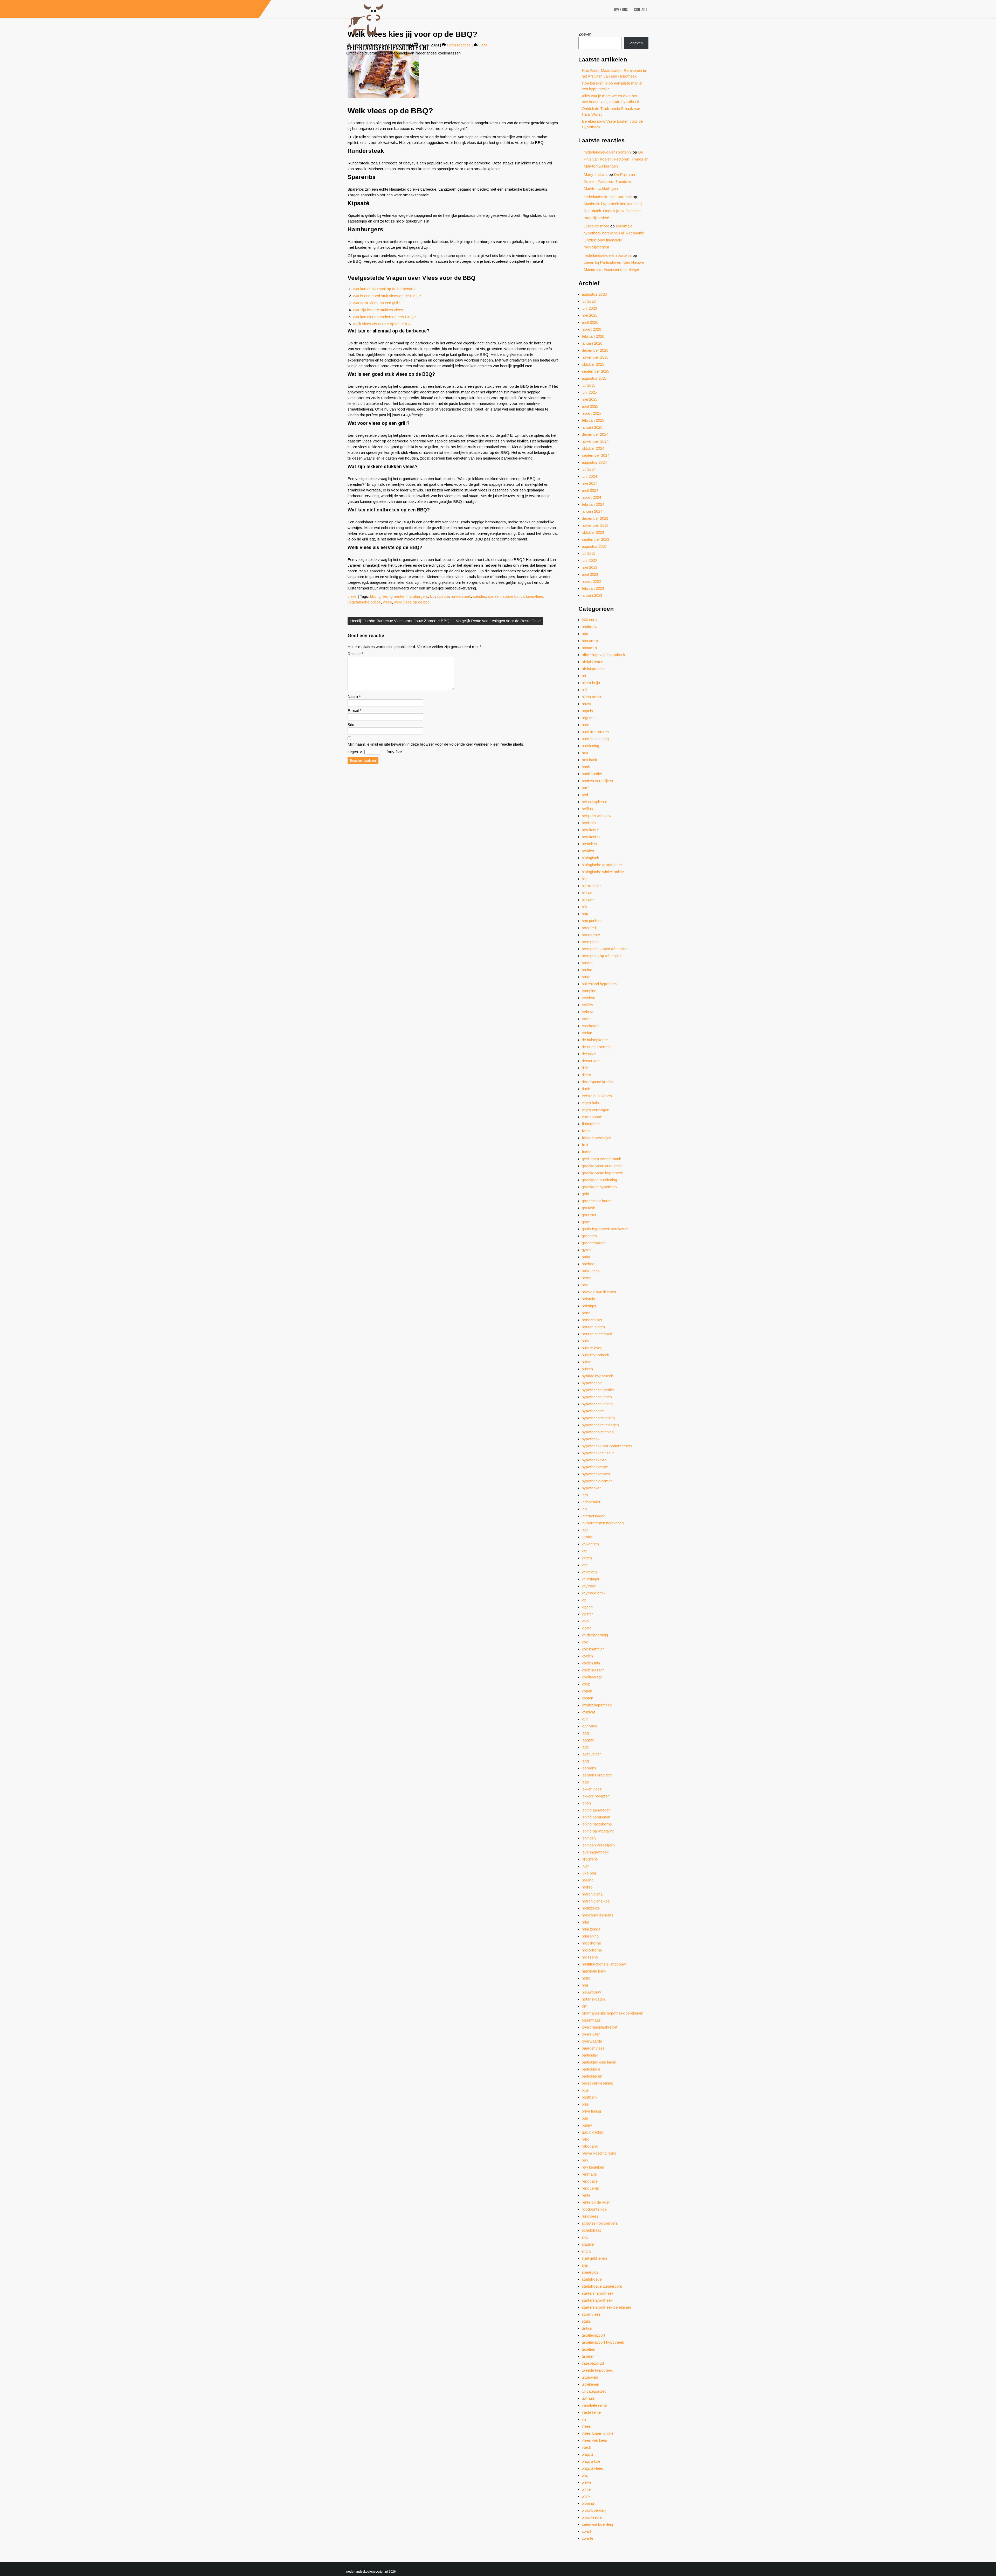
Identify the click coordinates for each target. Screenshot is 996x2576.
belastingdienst (594, 802)
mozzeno (590, 1957)
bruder (587, 963)
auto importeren (595, 732)
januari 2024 (592, 511)
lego (585, 1782)
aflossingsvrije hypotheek (603, 655)
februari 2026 (593, 336)
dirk (585, 1068)
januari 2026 (592, 343)
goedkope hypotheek (600, 1187)
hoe (585, 1285)
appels (587, 711)
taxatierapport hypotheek (603, 2342)
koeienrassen (593, 1670)
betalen (588, 851)
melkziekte (591, 1908)
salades (479, 596)
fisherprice (591, 1124)
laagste (588, 1740)
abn (585, 634)
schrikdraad (592, 2230)
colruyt (588, 1012)
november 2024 (595, 441)
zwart (586, 2531)
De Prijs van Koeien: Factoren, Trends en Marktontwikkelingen (616, 159)
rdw (585, 2160)
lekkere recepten (596, 1796)
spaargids (590, 2272)
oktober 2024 (593, 448)
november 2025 (595, 357)
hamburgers (418, 596)
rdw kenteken (593, 2167)
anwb (586, 704)
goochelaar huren (597, 1201)
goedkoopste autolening (602, 1166)
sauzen (494, 596)
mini (585, 1922)
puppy (587, 2125)
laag (585, 1733)
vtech (586, 2447)
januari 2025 (592, 427)
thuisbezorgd (593, 2363)
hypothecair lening (597, 1404)
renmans (589, 2174)
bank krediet (592, 774)
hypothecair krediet (598, 1390)
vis (584, 2419)
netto (586, 1978)
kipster (587, 1614)
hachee (588, 1264)
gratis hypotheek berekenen (605, 1229)
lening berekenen (596, 1817)
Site (351, 724)
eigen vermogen (596, 1110)
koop (586, 1684)
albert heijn (591, 683)
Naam (354, 696)
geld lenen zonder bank (601, 1159)
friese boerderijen (597, 1138)
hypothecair (592, 1383)
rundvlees (590, 2216)
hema (587, 1278)
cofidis (587, 1005)
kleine (587, 1628)
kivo (585, 1621)
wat (585, 2475)
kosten (587, 1698)
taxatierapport (593, 2335)
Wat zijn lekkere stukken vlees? (379, 310)
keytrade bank (594, 1593)
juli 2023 (589, 553)
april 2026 (590, 322)
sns (585, 2265)
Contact (641, 9)
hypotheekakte (594, 1460)
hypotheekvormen (597, 1481)
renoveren (590, 2188)
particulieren (592, 2076)
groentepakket (594, 1243)
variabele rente (594, 2405)
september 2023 (596, 539)
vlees (352, 596)
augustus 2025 (594, 378)
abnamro (589, 648)
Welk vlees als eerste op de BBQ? (382, 324)
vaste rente (591, 2412)
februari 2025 (593, 420)
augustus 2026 (594, 294)
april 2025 (590, 406)
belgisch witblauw (597, 816)
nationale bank (594, 1971)
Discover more (596, 226)
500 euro (589, 620)
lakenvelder (591, 1754)
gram (586, 1222)
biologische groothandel (602, 865)
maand (588, 1880)
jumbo (587, 1537)
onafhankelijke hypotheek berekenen (613, 2013)
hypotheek (591, 1439)
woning (588, 2503)
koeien (587, 1656)
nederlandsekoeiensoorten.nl (388, 47)
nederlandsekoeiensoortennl (608, 152)
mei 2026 (590, 315)
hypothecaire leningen (600, 1425)
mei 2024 (590, 483)
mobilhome (591, 1943)
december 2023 (595, 518)
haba (586, 1257)
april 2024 (590, 490)
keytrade (589, 1586)
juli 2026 (589, 301)
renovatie (590, 2181)
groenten (398, 596)
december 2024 (595, 434)
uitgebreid (590, 2377)
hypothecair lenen (597, 1397)
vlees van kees (594, 2440)
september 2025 (596, 371)
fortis (586, 1131)
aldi (585, 690)
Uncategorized (594, 2391)
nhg (585, 1985)
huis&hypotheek (595, 1355)
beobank (589, 823)
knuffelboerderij (595, 1635)
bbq (373, 596)
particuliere (591, 2069)
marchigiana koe (596, 1901)
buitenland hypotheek (600, 984)
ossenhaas (591, 2020)
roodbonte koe (594, 2209)
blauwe (588, 900)
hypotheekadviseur (598, 1453)
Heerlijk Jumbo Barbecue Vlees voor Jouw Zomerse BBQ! (400, 621)
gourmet (589, 1215)
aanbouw (590, 627)
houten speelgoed (597, 1334)
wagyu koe (591, 2461)
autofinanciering (595, 739)
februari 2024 (593, 504)
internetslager (593, 1516)
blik (585, 907)
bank (586, 767)
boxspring (590, 942)
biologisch (590, 858)
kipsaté (443, 596)
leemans (589, 1768)
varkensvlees (532, 596)
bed (585, 795)
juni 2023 (589, 560)
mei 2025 (590, 399)
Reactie (355, 654)
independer (591, 1502)
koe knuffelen (593, 1649)
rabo (586, 2139)
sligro (586, 2251)
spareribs (511, 596)
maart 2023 (591, 581)
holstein (588, 1299)
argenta (588, 718)
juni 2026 (589, 308)
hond (586, 1313)
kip (432, 596)
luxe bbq (589, 1873)
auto (586, 725)
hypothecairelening (598, 1432)
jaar (585, 1530)
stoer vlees (591, 2314)
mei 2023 (590, 567)
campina (589, 991)
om (585, 2006)
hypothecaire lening (598, 1418)
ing (584, 1509)
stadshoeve (592, 2279)
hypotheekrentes (596, 1474)
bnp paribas (592, 921)
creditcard (590, 1026)
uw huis (588, 2398)
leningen (589, 1838)
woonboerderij (594, 2510)
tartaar (587, 2328)
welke (587, 2482)
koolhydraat (592, 1677)
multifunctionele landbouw (604, 1964)
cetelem (589, 998)
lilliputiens (590, 1859)
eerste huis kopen (597, 1096)
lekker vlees (592, 1789)
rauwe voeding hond (599, 2153)
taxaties (588, 2349)
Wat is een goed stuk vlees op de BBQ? (387, 296)
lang (585, 1761)
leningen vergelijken (598, 1845)
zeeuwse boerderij (597, 2524)
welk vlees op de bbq (412, 602)
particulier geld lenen (599, 2062)
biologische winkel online (603, 872)
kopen (587, 1691)
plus (585, 2090)
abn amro (590, 641)
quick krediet (592, 2132)
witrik (586, 2496)
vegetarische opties (364, 602)
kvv (585, 1719)
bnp (585, 914)
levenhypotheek (595, 1852)
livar (585, 1866)
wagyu (587, 2454)
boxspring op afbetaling (602, 956)
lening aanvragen (596, 1810)
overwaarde (592, 2041)
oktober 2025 (593, 364)
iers (585, 1495)
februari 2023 (593, 588)
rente (586, 2195)
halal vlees (591, 1271)
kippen (587, 1607)
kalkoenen (590, 1544)
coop (586, 1019)
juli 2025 (589, 385)
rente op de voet (596, 2202)
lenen (586, 1803)
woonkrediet (592, 2517)
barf (585, 788)
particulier (590, 2055)
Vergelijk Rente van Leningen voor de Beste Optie (498, 621)
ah (584, 676)
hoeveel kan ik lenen (599, 1292)
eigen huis (590, 1103)
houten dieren (593, 1327)
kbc (585, 1565)
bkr (584, 879)
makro (587, 1887)
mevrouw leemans (598, 1915)
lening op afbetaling (598, 1831)
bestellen (589, 844)
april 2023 (590, 574)
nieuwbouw (591, 1992)
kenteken (589, 1572)
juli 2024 (589, 469)
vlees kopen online (598, 2433)
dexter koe (591, 1061)
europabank (592, 1117)
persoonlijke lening (597, 2083)
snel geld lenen (594, 2258)
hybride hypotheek (597, 1376)
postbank (590, 2097)
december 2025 (595, 350)
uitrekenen (590, 2384)
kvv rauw (589, 1726)
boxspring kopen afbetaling (605, 949)
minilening (590, 1936)
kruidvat (588, 1712)
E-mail (355, 710)
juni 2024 (589, 476)
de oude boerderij (597, 1047)
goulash (589, 1208)
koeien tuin (591, 1663)
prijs (585, 2104)
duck (586, 1089)
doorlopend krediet (598, 1082)
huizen (587, 1369)
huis (585, 1341)
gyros (587, 1250)
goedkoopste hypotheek (602, 1173)
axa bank (589, 760)
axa (585, 753)
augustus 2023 (594, 546)
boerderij (589, 928)
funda (587, 1152)
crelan (587, 1033)
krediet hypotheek (597, 1705)
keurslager (591, 1579)
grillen (383, 596)
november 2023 (595, 525)
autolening (590, 746)
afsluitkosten (593, 662)
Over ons (621, 9)
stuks (586, 2321)
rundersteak (461, 596)
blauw (587, 893)
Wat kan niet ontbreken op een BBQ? (384, 317)
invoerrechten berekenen (603, 1523)
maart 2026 (591, 329)
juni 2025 (589, 392)
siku (585, 2237)
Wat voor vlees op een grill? (376, 303)
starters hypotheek (598, 2293)
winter (587, 2489)
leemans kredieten (597, 1775)
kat (584, 1551)
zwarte (587, 2538)
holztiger (589, 1306)
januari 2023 (592, 595)
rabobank (590, 2146)
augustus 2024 (594, 462)
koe (585, 1642)
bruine (587, 970)
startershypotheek (597, 2300)
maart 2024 (591, 497)
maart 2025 (591, 413)
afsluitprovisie (594, 669)
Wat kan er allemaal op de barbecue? (384, 289)
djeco (586, 1075)
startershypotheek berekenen (606, 2307)
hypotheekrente (595, 1467)
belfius (587, 809)
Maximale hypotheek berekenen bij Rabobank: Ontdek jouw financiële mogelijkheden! (613, 211)
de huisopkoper (595, 1040)
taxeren (588, 2356)
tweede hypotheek (597, 2370)
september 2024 (596, 455)
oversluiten (591, 2034)
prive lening (591, 2111)
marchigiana (592, 1894)
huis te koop (592, 1348)
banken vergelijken (597, 781)
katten (587, 1558)
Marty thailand (596, 174)
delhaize (589, 1054)
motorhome (592, 1950)
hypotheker (591, 1488)
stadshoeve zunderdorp (602, 2286)
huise (586, 1362)
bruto (586, 977)
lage (585, 1747)
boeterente (591, 935)
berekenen (591, 830)
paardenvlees (593, 2048)
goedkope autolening (599, 1180)
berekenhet (591, 837)
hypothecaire (593, 1411)
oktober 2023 (593, 532)
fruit (585, 1145)
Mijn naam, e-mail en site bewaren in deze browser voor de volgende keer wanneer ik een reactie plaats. (436, 744)
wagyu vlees (592, 2468)
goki (585, 1194)
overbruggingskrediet (600, 2027)
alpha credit (592, 697)
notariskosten (593, 1999)
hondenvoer (592, 1320)
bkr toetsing (592, 886)
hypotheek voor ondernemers (607, 1446)
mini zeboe (591, 1929)
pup (585, 2118)
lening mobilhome (597, 1824)
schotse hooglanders (600, 2223)
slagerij (588, 2244)
